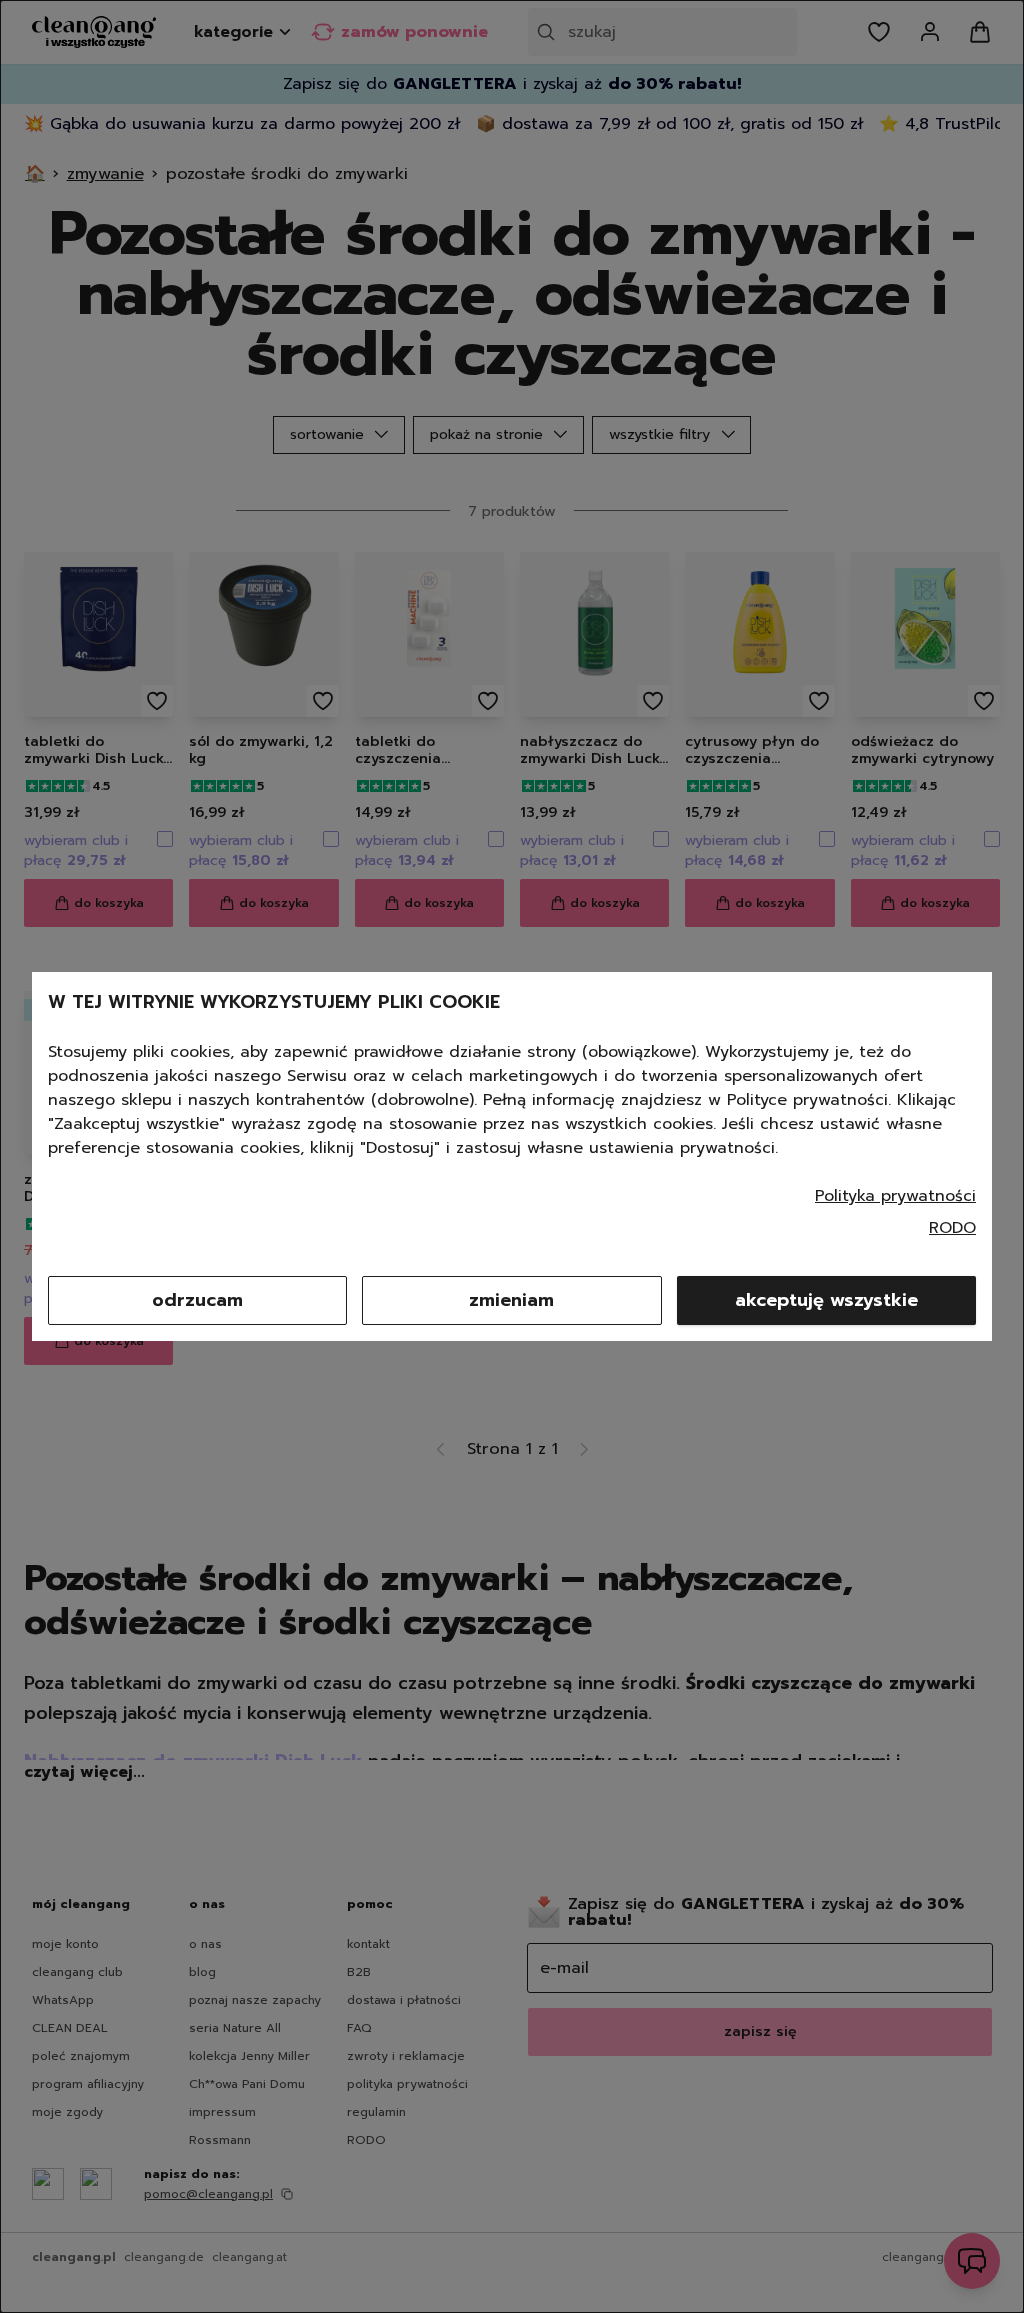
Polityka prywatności (895, 1196)
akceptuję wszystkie (826, 1300)
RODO (952, 1228)
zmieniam (511, 1300)
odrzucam (197, 1300)
